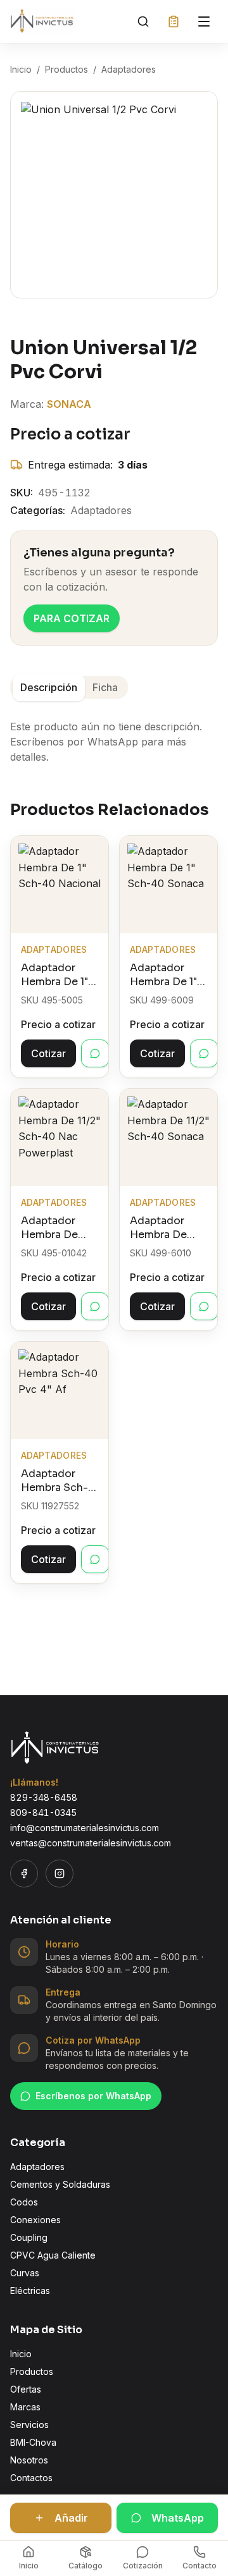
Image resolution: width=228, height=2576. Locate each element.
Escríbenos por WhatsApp (93, 2096)
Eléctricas (30, 2291)
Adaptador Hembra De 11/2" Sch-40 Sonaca (161, 1228)
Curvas (25, 2273)
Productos (66, 69)
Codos (24, 2202)
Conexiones (35, 2220)
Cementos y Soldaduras (60, 2184)
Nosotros (29, 2460)
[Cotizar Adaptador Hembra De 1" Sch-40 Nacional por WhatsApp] (95, 1053)
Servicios (29, 2425)
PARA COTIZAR (72, 618)
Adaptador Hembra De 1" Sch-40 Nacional (54, 975)
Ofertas (26, 2389)
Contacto (199, 2566)
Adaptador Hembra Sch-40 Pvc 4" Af (54, 1481)
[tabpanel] (114, 734)
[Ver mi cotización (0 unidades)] (174, 21)
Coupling (29, 2237)
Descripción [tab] (49, 687)
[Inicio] (43, 21)
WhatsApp (178, 2518)
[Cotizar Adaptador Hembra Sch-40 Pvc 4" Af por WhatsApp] (95, 1559)
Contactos (31, 2478)
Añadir (71, 2518)
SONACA (69, 404)
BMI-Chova (33, 2442)
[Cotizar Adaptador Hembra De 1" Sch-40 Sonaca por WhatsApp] (204, 1053)
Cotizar (48, 1053)
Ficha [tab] (105, 687)
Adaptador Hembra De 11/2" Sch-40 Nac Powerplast (53, 1228)
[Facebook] (24, 1874)
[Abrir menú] (204, 21)
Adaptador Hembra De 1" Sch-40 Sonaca (163, 975)
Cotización (143, 2566)
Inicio (21, 69)
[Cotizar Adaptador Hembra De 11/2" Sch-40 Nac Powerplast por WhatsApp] (95, 1306)
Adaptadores (129, 69)
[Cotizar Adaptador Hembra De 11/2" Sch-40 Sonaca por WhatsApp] (204, 1306)
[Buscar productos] (143, 21)
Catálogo (85, 2566)
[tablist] (69, 687)
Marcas (25, 2407)
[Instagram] (60, 1874)
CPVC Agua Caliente (53, 2255)
